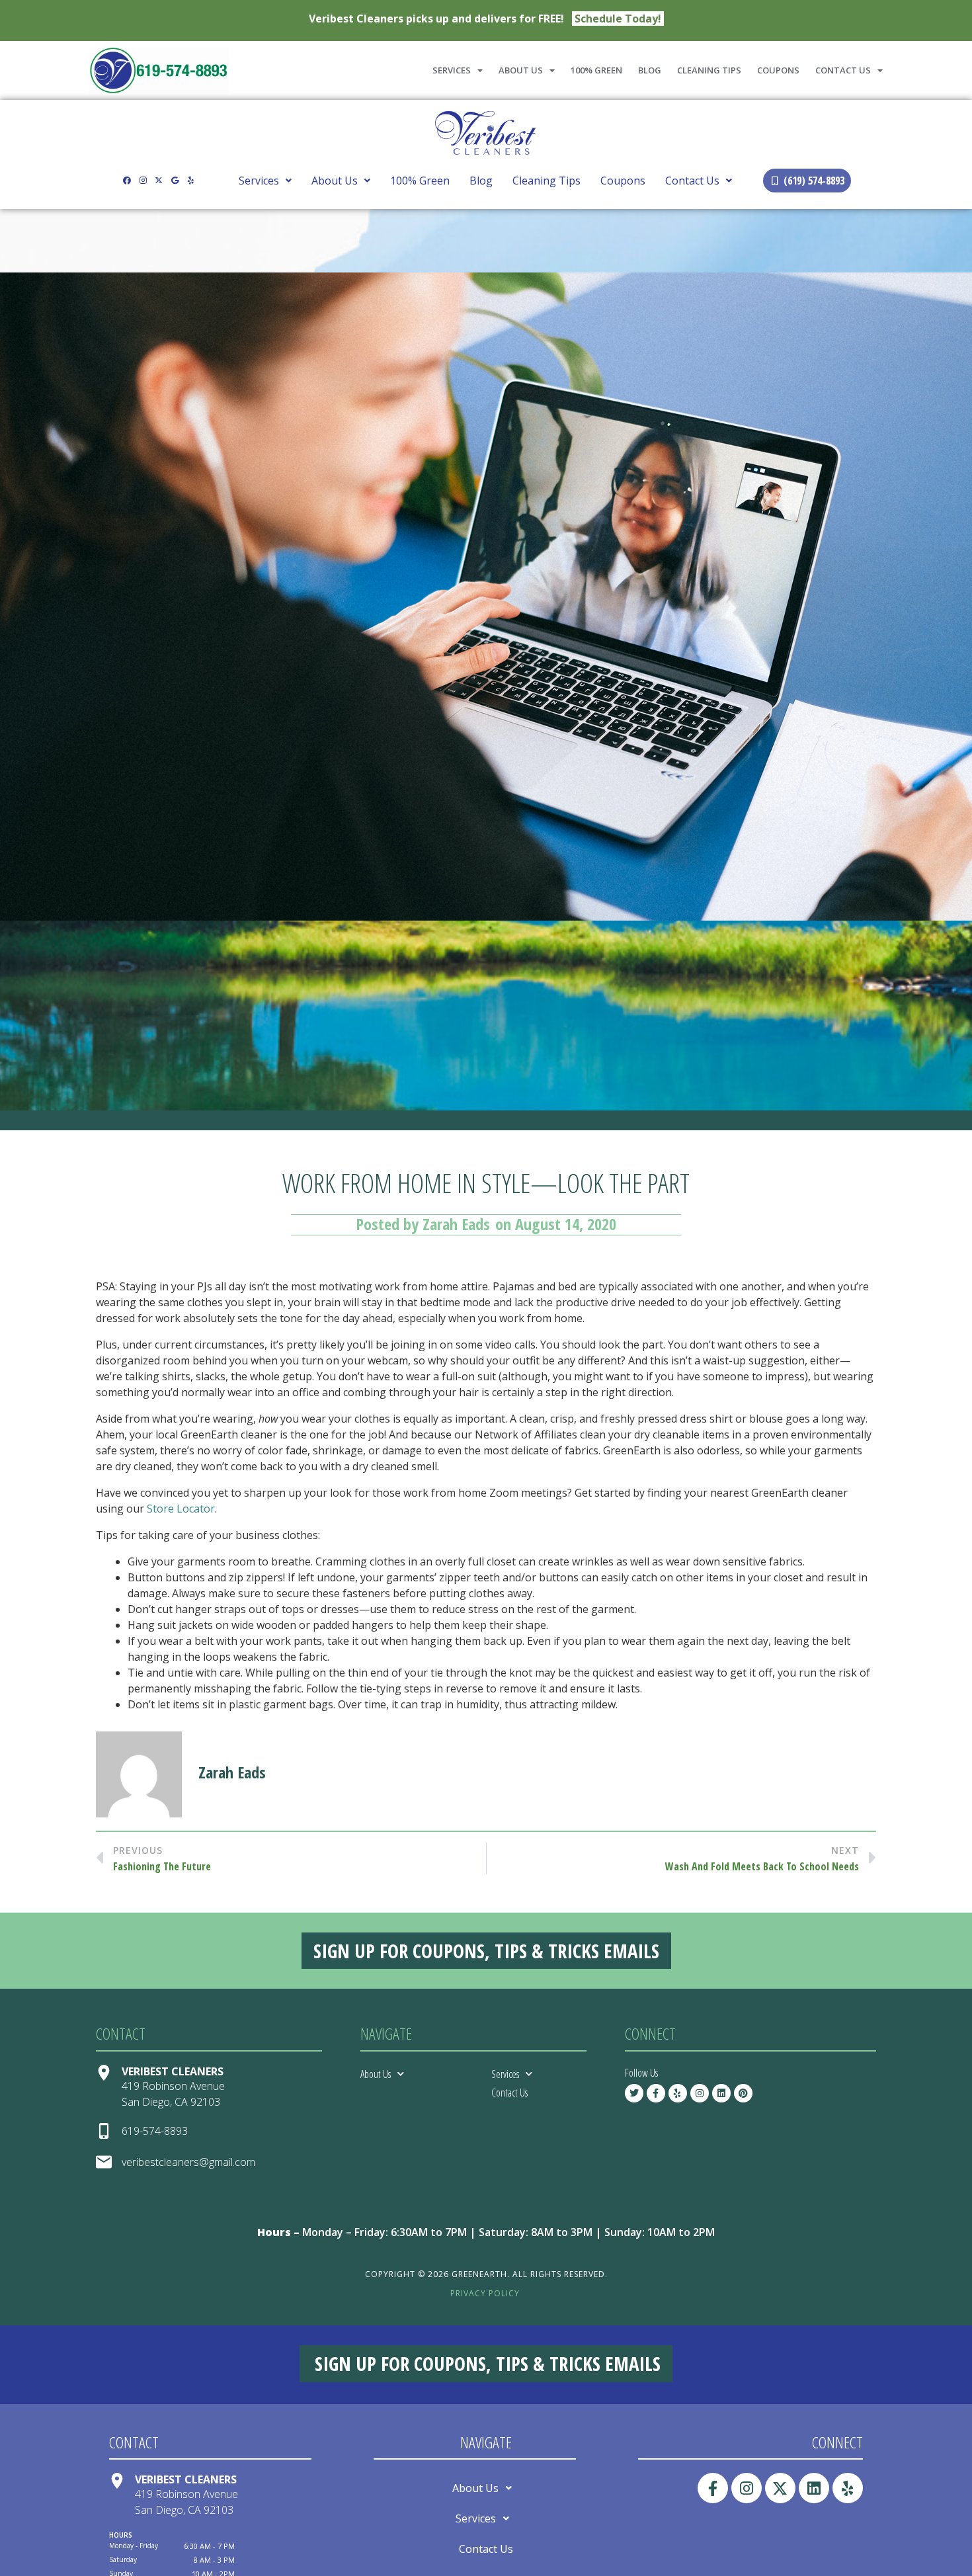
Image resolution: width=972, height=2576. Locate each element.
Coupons (778, 70)
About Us (521, 70)
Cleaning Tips (709, 70)
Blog (650, 70)
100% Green (596, 70)
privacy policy (485, 2293)
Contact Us (843, 70)
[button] (265, 181)
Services (452, 70)
